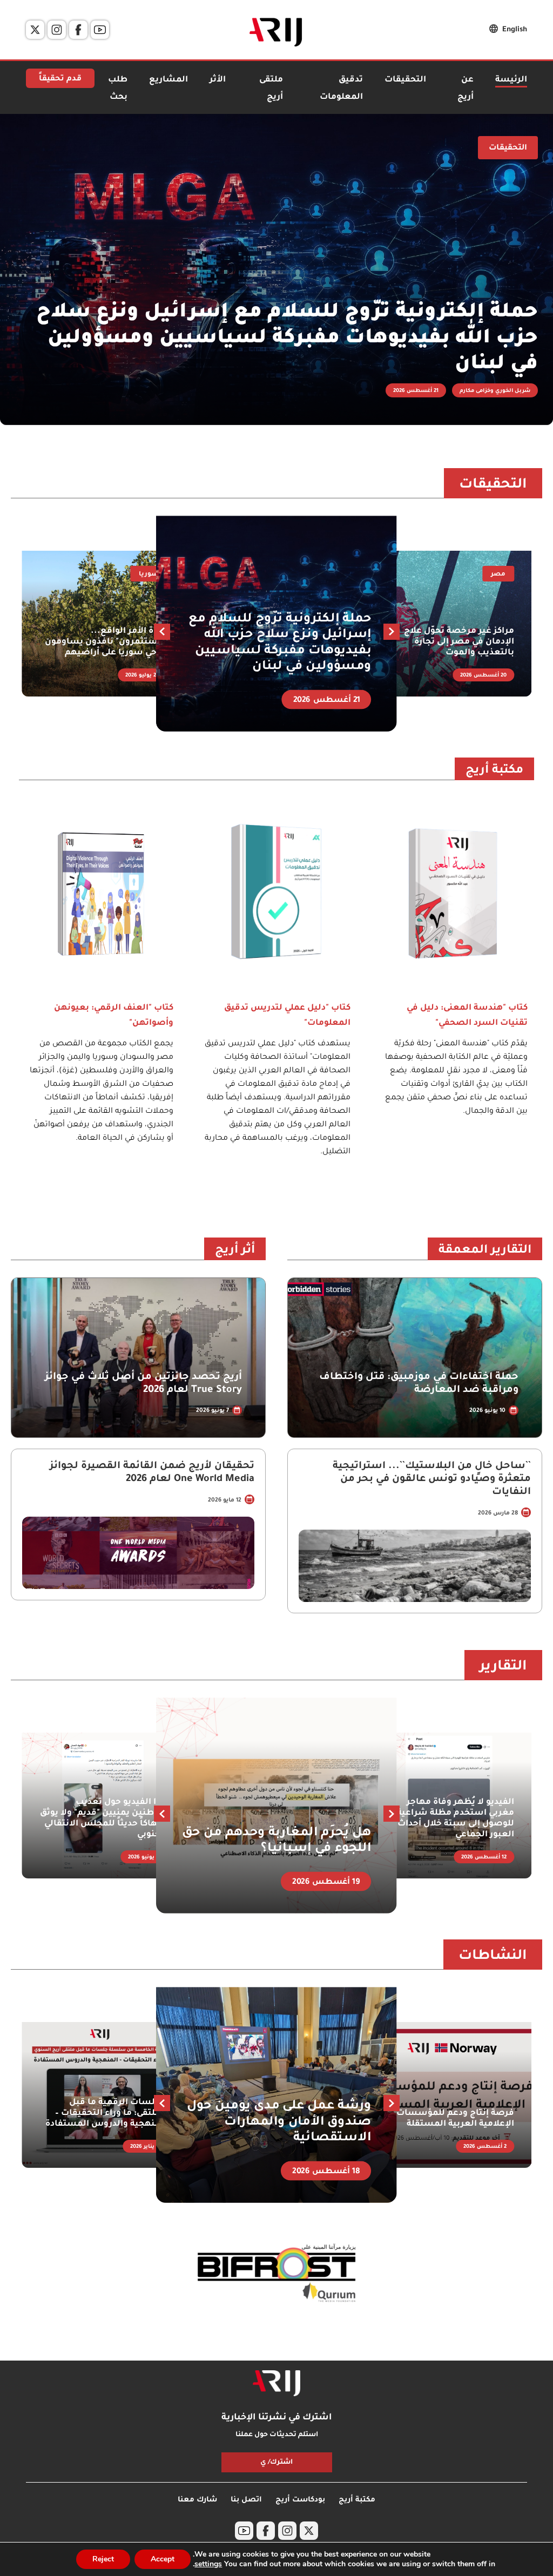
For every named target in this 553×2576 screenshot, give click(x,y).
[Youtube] (100, 30)
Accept (163, 2559)
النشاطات (493, 1957)
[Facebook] (78, 30)
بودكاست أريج (300, 2500)
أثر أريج (235, 1251)
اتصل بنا (246, 2500)
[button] (162, 632)
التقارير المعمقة (485, 1251)
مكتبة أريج (494, 771)
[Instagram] (57, 30)
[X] (35, 30)
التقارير (503, 1667)
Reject (103, 2559)
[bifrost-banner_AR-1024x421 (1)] (276, 2274)
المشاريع (168, 80)
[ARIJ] (276, 2383)
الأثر (218, 80)
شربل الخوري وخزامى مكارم (495, 391)
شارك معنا (197, 2500)
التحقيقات (405, 80)
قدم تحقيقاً (60, 79)
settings (208, 2564)
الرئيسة (511, 80)
